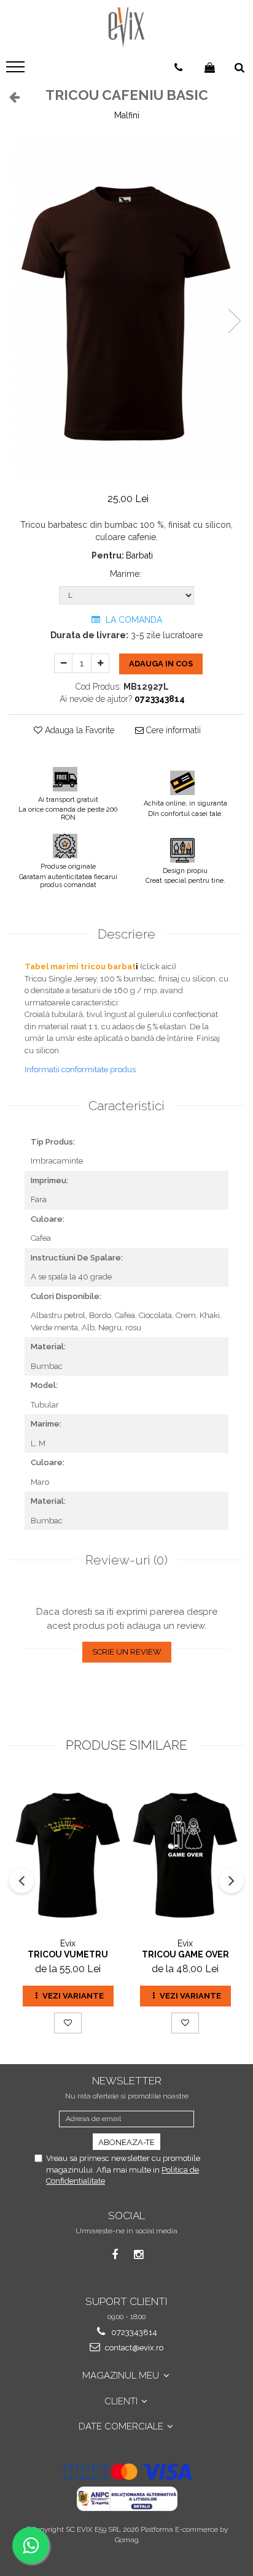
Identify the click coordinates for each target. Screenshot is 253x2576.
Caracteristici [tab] (126, 1106)
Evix (68, 1943)
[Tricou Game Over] (185, 1852)
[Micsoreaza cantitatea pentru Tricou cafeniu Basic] (63, 663)
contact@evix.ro (133, 2348)
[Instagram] (138, 2254)
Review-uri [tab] (126, 1560)
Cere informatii (172, 730)
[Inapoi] (9, 97)
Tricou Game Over (185, 1954)
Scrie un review (127, 1652)
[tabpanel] (126, 308)
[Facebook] (115, 2254)
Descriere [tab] (126, 934)
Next (234, 321)
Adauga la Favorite (78, 730)
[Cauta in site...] (239, 67)
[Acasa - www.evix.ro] (126, 28)
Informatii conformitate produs (80, 1069)
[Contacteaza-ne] (178, 67)
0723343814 (133, 2332)
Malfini (127, 115)
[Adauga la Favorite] (68, 2023)
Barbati (139, 555)
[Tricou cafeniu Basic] (126, 308)
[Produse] (17, 70)
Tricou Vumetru (68, 1954)
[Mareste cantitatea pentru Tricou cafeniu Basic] (100, 663)
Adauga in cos (161, 664)
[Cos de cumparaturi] (210, 67)
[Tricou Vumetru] (68, 1852)
